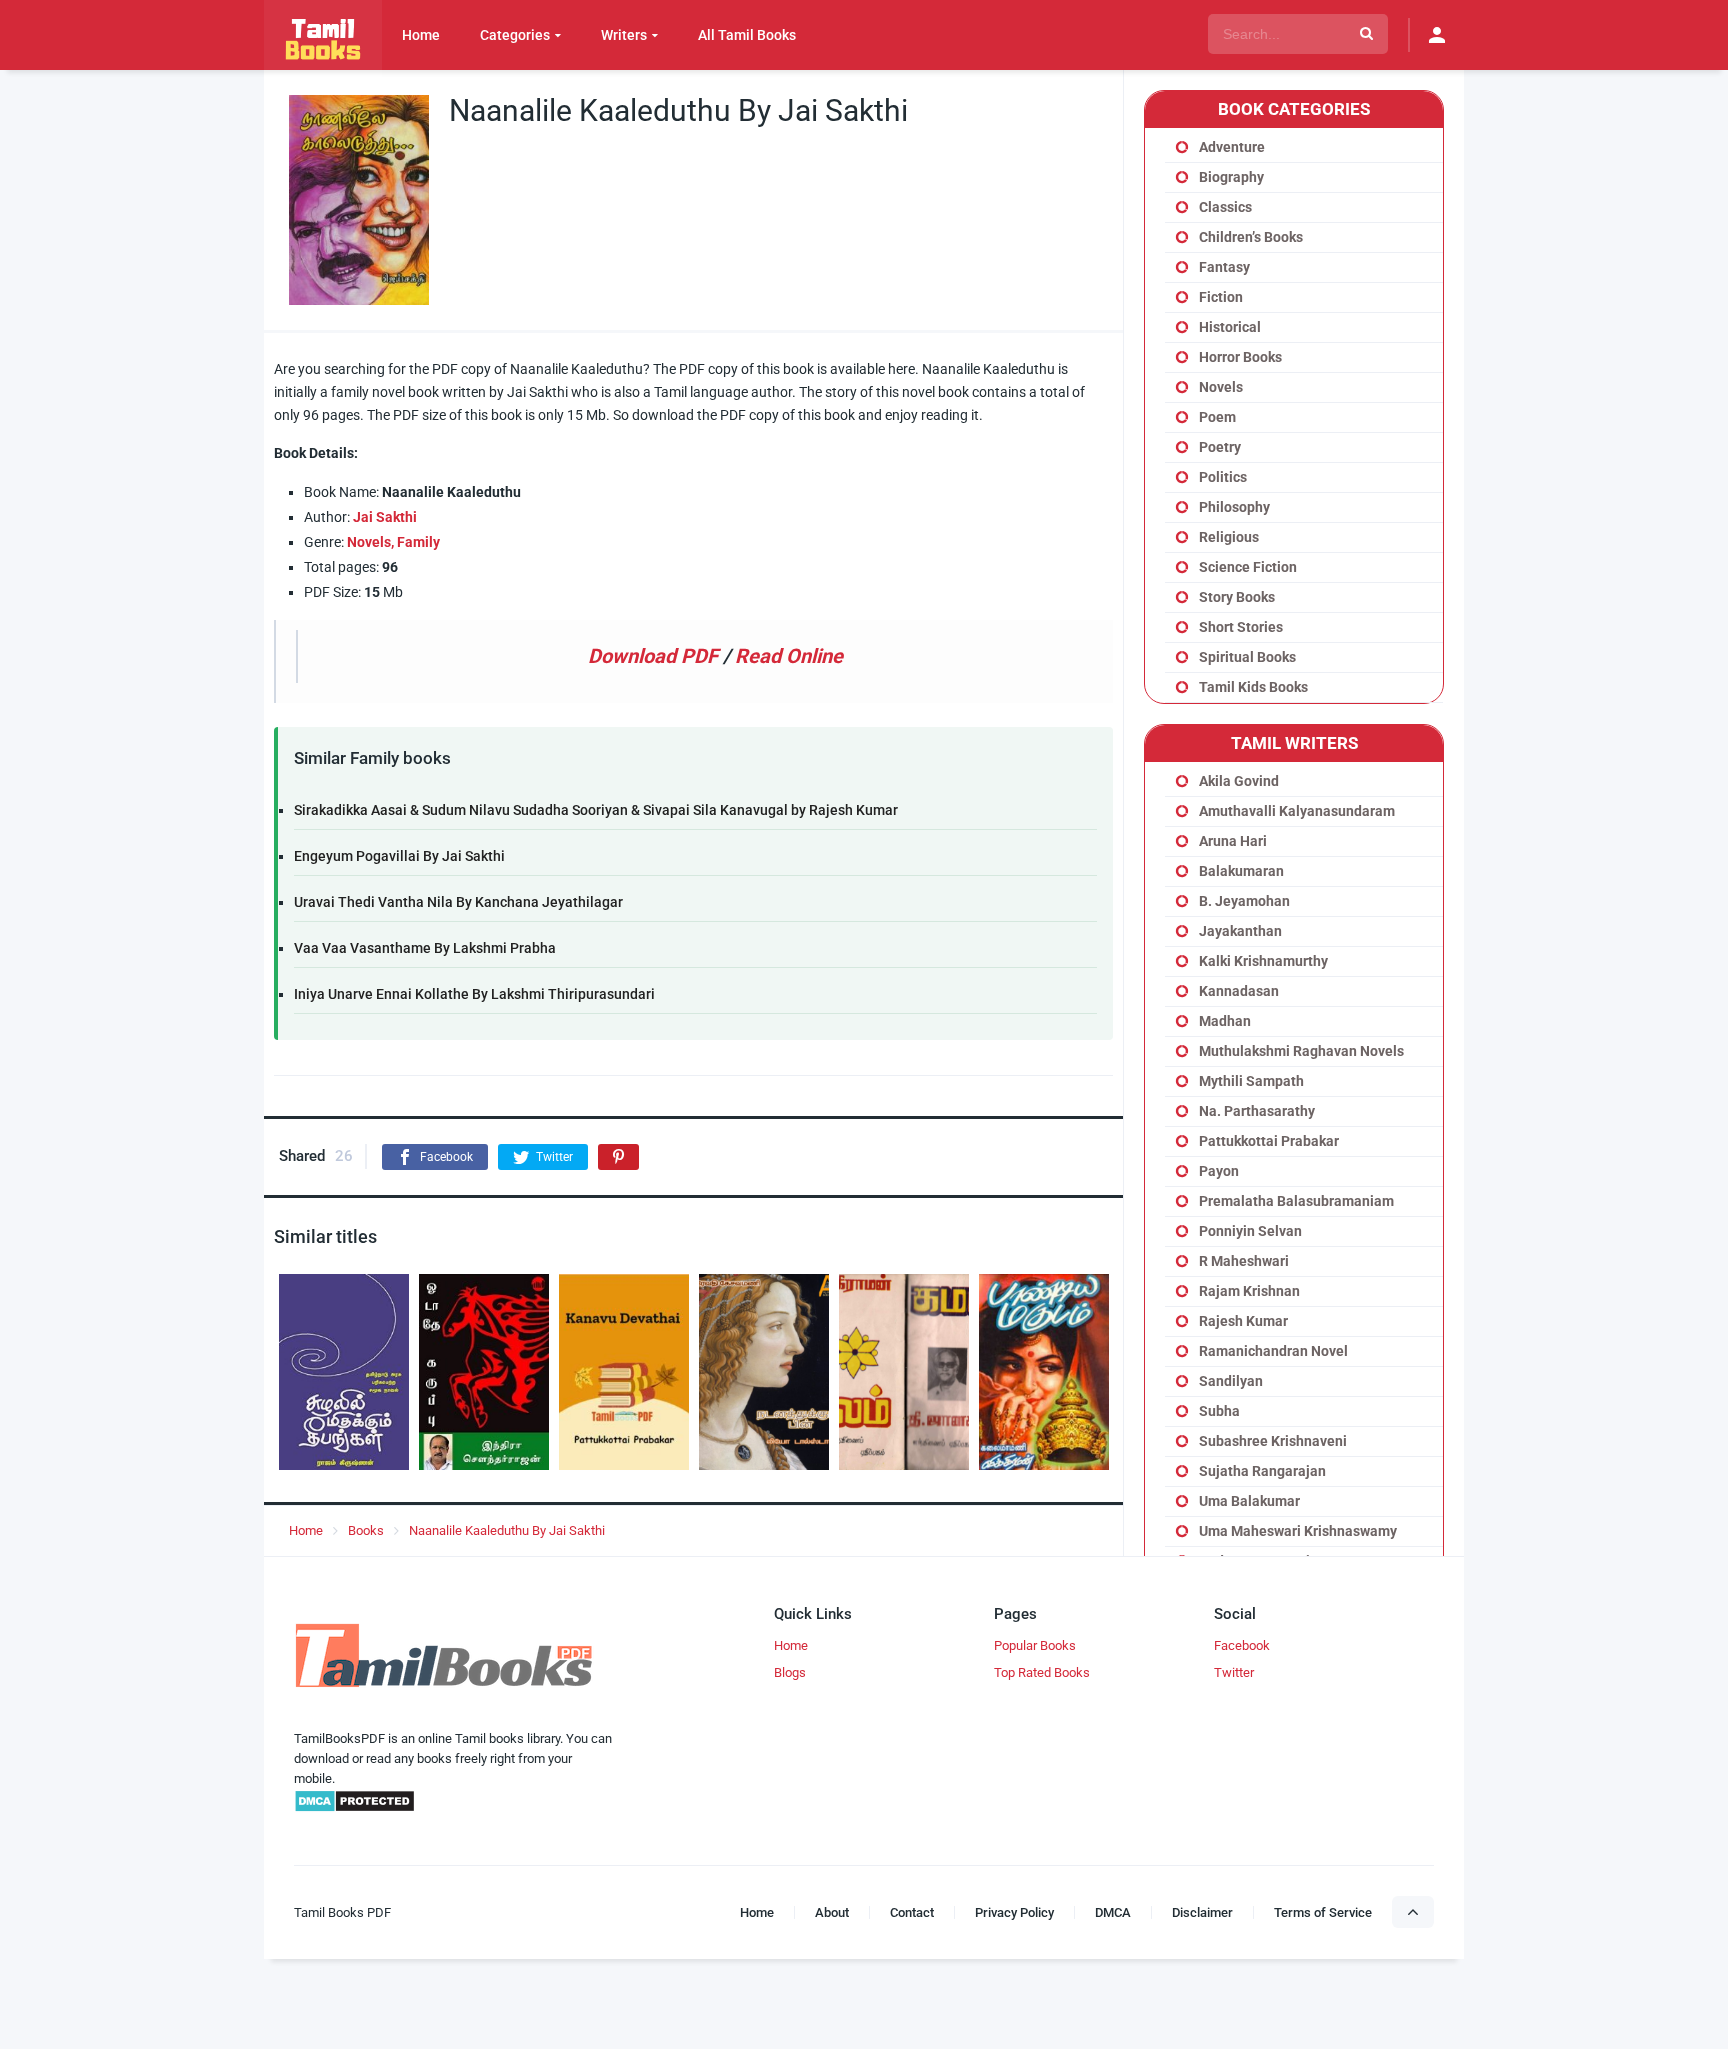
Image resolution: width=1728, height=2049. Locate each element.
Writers (624, 35)
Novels (1221, 387)
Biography (1231, 177)
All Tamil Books (747, 35)
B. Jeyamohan (1244, 901)
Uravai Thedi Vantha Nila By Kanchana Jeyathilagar (458, 902)
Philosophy (1234, 507)
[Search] (1366, 34)
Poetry (1220, 447)
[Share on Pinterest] (618, 1157)
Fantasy (1224, 267)
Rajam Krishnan (1249, 1291)
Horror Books (1240, 357)
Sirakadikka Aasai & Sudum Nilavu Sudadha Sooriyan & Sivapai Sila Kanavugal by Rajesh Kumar (596, 810)
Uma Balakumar (1249, 1501)
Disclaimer (1202, 1912)
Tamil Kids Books (1253, 687)
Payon (1219, 1171)
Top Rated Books (1042, 1672)
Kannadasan (1239, 991)
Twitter (1234, 1672)
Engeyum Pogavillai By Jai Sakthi (399, 856)
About (832, 1912)
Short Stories (1241, 627)
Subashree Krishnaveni (1273, 1441)
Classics (1225, 207)
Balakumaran (1241, 871)
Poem (1217, 417)
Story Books (1237, 597)
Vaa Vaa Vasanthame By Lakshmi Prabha (425, 948)
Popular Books (1035, 1645)
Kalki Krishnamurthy (1263, 961)
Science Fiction (1248, 567)
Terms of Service (1323, 1912)
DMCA (1113, 1912)
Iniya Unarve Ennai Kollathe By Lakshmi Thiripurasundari (474, 994)
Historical (1230, 327)
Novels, (370, 542)
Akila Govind (1239, 781)
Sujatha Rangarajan (1262, 1471)
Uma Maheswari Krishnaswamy (1298, 1531)
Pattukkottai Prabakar (1269, 1141)
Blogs (790, 1672)
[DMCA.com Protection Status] (354, 1808)
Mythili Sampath (1251, 1081)
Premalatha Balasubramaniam (1296, 1201)
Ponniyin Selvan (1250, 1231)
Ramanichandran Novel (1273, 1351)
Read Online (789, 656)
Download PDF (653, 656)
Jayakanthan (1240, 931)
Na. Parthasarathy (1257, 1111)
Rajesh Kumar (1243, 1321)
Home (421, 35)
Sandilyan (1231, 1381)
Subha (1219, 1411)
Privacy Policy (1014, 1912)
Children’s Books (1251, 237)
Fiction (1221, 297)
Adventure (1232, 147)
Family (418, 542)
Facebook (1242, 1645)
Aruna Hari (1233, 841)
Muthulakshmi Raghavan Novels (1301, 1051)
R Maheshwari (1244, 1261)
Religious (1229, 537)
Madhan (1225, 1021)
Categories (515, 35)
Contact (912, 1912)
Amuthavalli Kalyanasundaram (1297, 811)
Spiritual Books (1247, 657)
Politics (1223, 477)
